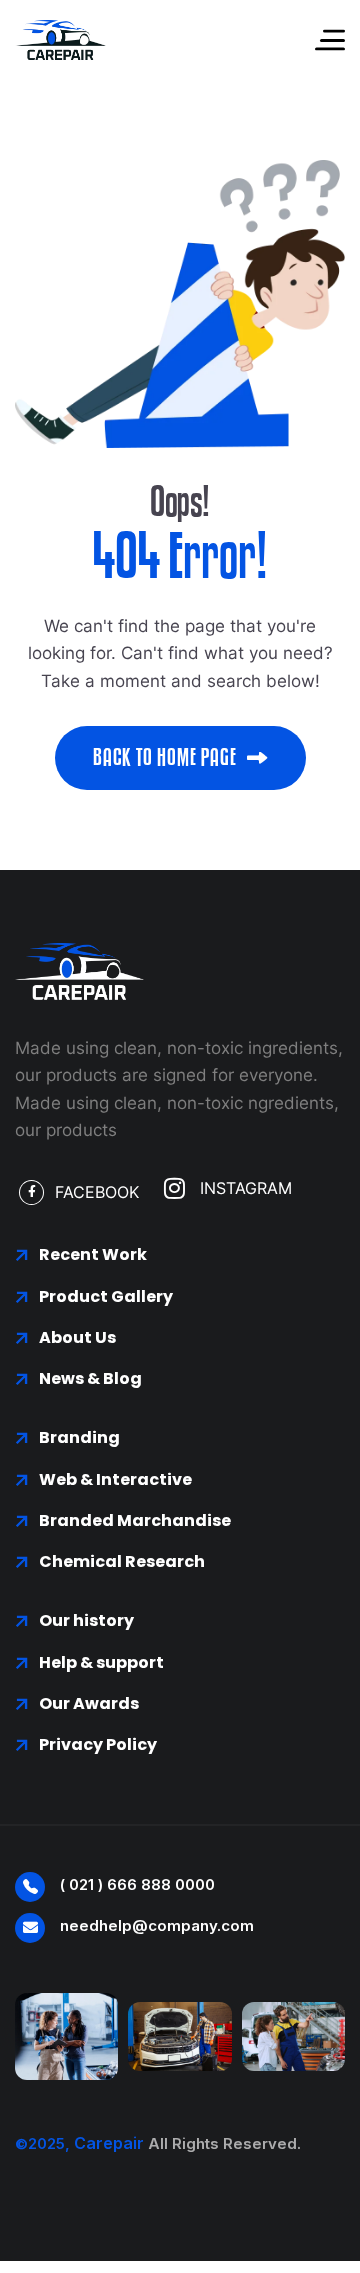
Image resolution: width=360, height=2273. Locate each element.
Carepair (109, 2143)
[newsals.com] (60, 40)
